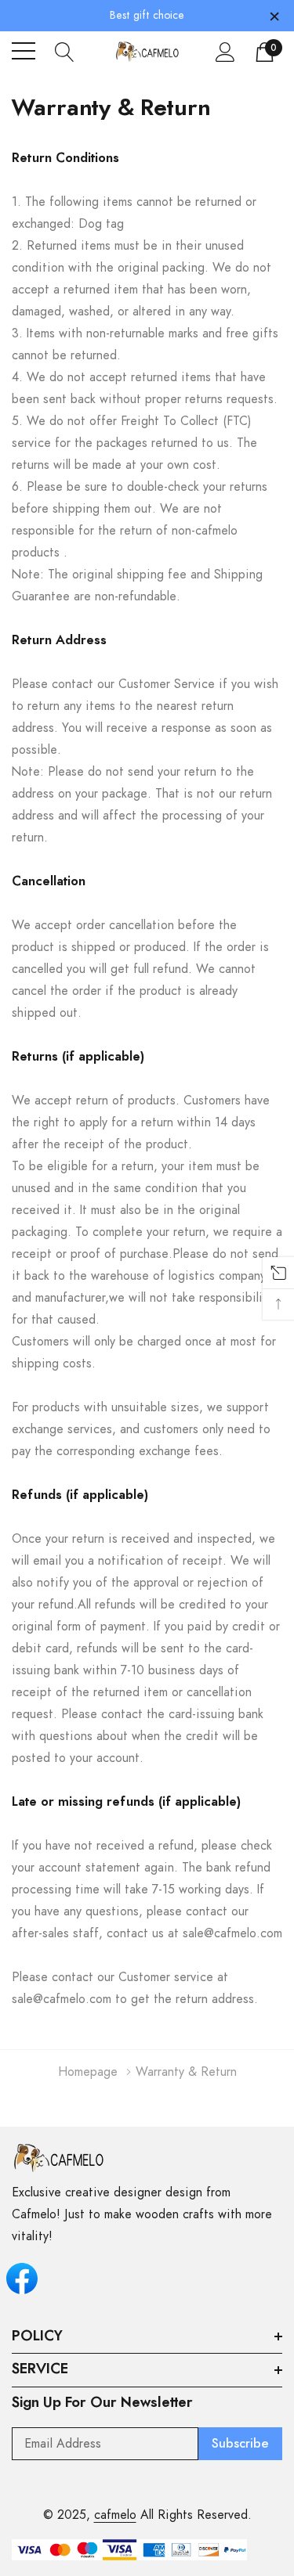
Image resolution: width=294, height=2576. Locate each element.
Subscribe (240, 2444)
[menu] (24, 51)
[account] (225, 52)
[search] (65, 51)
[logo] (147, 51)
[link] (59, 2158)
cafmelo (115, 2515)
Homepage (88, 2072)
